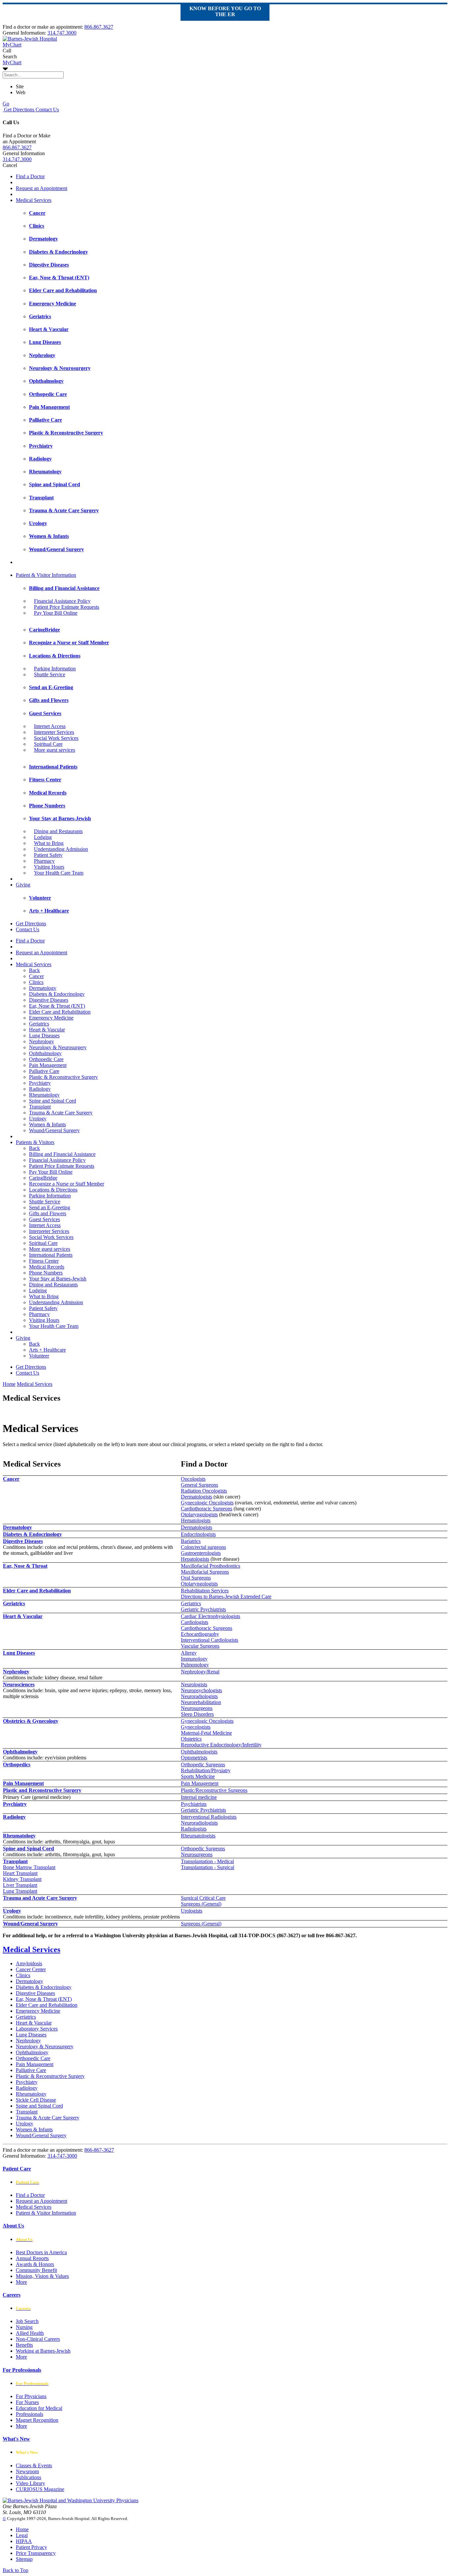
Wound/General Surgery (54, 1130)
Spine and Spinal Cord (53, 1101)
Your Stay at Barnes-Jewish (58, 1279)
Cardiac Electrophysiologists (211, 1616)
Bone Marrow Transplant (29, 1867)
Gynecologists (196, 1727)
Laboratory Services (37, 2029)
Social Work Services (56, 738)
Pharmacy (44, 861)
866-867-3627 (99, 2150)
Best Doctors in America (41, 2252)
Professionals (29, 2414)
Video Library (30, 2483)
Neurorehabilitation (201, 1702)
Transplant (40, 1107)
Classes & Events (34, 2465)
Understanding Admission (61, 849)
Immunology (194, 1659)
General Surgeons (199, 1485)
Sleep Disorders (197, 1714)
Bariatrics (191, 1541)
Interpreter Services (54, 732)
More (21, 2282)
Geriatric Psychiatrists (203, 1609)
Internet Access (50, 726)
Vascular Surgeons (200, 1646)
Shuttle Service (50, 674)
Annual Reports (32, 2258)
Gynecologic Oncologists (207, 1503)
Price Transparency (36, 2553)
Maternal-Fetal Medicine (206, 1733)
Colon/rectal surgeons (203, 1547)
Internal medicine (199, 1797)
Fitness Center (44, 1261)
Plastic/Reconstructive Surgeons (214, 1790)
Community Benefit (36, 2270)
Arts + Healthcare (47, 1350)
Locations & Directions (53, 1190)
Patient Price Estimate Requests (67, 607)
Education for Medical (39, 2408)
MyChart (12, 62)
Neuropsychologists (201, 1690)
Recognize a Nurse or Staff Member (67, 1184)
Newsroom (27, 2471)
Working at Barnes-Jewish (43, 2351)
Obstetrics (191, 1739)
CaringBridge (43, 1178)
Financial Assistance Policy (62, 601)
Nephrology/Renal (200, 1672)
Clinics (36, 982)
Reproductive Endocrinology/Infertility (221, 1745)
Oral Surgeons (196, 1578)
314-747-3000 (62, 2156)
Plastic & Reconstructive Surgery (63, 1077)
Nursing (24, 2327)
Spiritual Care (48, 744)
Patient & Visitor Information (46, 575)
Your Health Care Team (59, 873)
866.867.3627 (99, 27)
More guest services (55, 750)
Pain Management (48, 1065)
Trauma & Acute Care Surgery (61, 1113)
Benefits (24, 2345)
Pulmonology (195, 1665)
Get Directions (18, 110)
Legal (22, 2535)
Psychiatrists (194, 1804)
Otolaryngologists (199, 1514)
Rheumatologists (198, 1836)
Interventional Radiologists (209, 1817)
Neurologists (194, 1684)
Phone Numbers (46, 1273)
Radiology (40, 1089)
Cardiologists (195, 1622)
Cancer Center (31, 1969)
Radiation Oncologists (204, 1491)
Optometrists (194, 1758)
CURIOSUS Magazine (40, 2489)
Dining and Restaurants (58, 831)
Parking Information (55, 669)
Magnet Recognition (37, 2420)
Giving (23, 885)
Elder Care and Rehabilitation (60, 1012)
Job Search (27, 2321)
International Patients (51, 1255)
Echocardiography (200, 1634)
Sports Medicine (198, 1776)
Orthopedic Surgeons (203, 1764)
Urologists (192, 1911)
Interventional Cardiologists (210, 1640)
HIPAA (24, 2541)
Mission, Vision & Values (42, 2276)
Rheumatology (44, 1095)
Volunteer (39, 1356)
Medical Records (47, 1267)
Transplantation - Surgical (208, 1867)
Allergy (189, 1653)
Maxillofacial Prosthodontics (211, 1566)
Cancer (36, 976)
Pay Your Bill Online (56, 613)
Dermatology (43, 988)
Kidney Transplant (22, 1879)
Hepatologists (195, 1559)
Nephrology (42, 1041)
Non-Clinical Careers (38, 2339)
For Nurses (27, 2402)
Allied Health (30, 2333)
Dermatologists (197, 1497)
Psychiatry (40, 1083)
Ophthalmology (45, 1053)
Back (34, 970)
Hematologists (196, 1520)
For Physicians (31, 2396)
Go (6, 104)
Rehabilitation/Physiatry (206, 1770)
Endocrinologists (198, 1534)
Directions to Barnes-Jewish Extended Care (226, 1596)
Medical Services (34, 200)
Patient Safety (48, 855)
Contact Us (47, 110)
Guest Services (44, 1219)
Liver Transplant (20, 1885)
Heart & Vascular (47, 1030)
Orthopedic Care (46, 1059)
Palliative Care (44, 1071)
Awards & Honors (35, 2264)
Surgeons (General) (201, 1904)
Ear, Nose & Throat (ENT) (57, 1006)
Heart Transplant (20, 1873)
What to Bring (49, 843)
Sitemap (24, 2559)
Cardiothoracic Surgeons (207, 1509)
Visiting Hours (49, 867)
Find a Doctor (30, 176)
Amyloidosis (29, 1963)
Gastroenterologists (201, 1553)
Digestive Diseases (49, 1000)
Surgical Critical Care (203, 1898)
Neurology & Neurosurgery (58, 1047)
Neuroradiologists (199, 1696)
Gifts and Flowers (48, 1213)
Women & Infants (47, 1124)
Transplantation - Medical (207, 1861)
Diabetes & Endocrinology (57, 994)
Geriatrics (39, 1024)
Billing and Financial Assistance (62, 1154)
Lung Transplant (20, 1891)
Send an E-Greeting (50, 1207)
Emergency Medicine (51, 1018)
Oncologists (193, 1479)
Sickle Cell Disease (36, 2100)
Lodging (43, 837)
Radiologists (194, 1829)
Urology (38, 1119)
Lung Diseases (44, 1036)
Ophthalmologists (199, 1752)
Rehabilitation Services (205, 1591)
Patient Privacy (31, 2547)
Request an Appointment (42, 188)
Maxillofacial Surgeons (205, 1572)
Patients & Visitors (35, 1142)
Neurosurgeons (197, 1708)
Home (9, 1384)
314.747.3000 (62, 33)
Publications (28, 2477)
